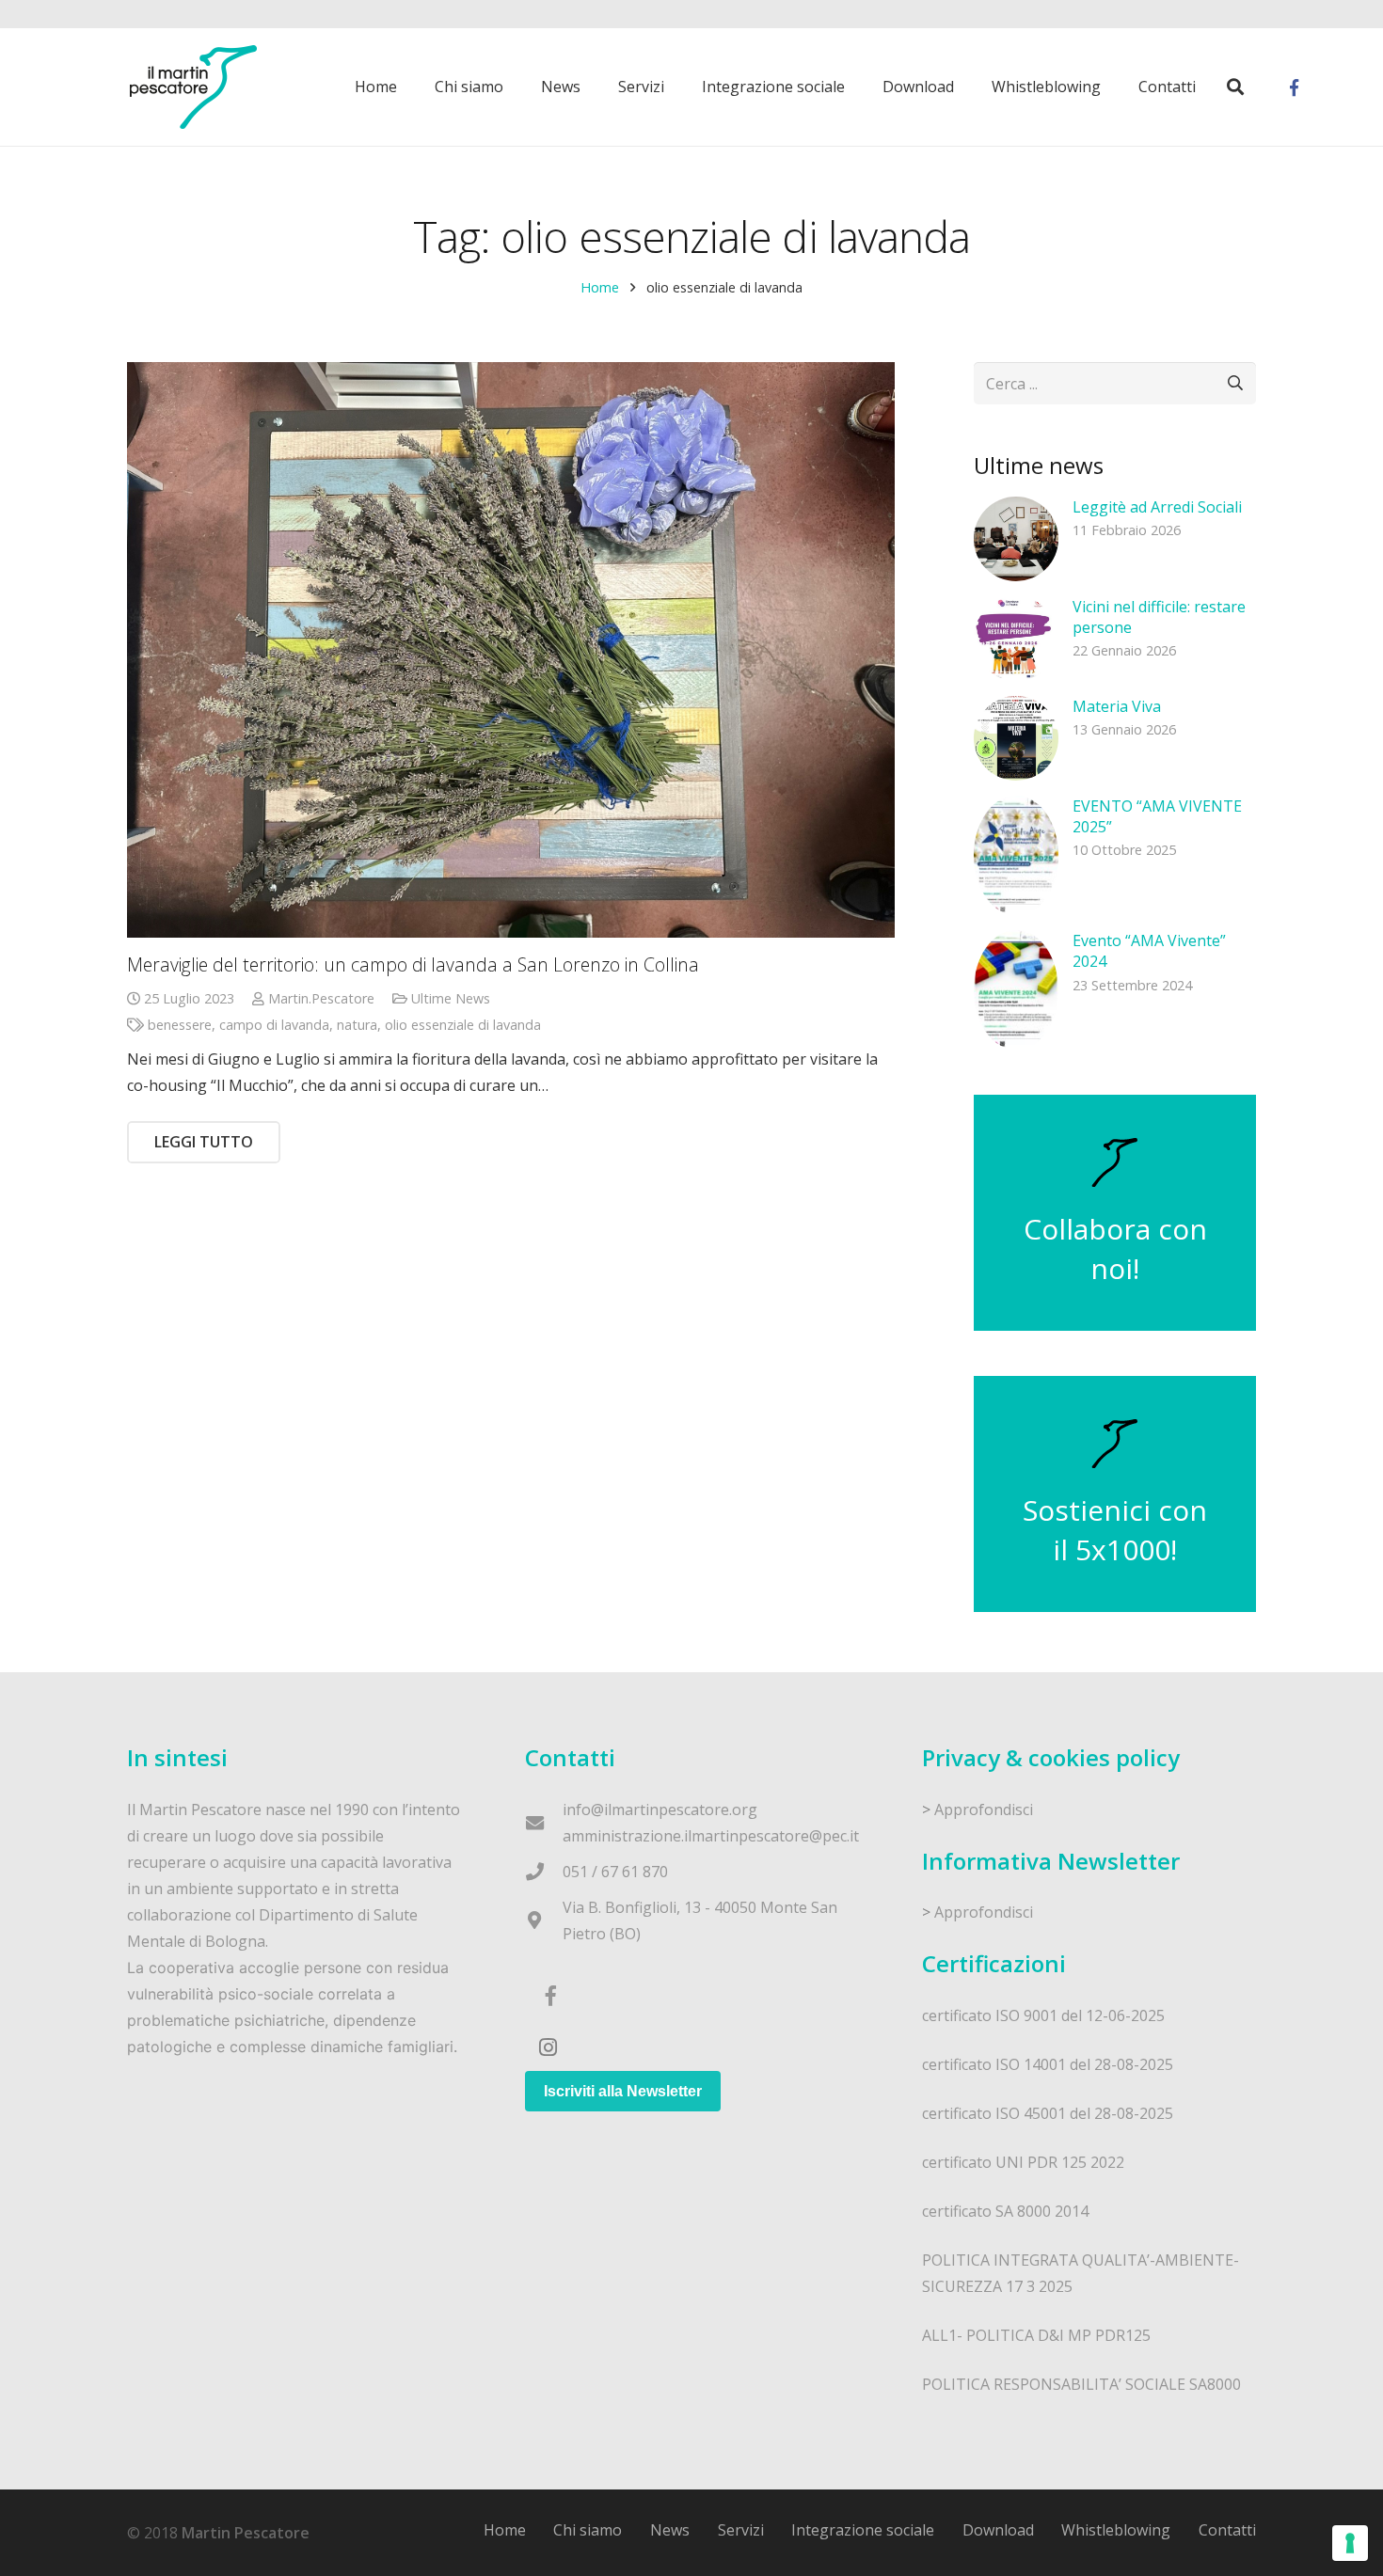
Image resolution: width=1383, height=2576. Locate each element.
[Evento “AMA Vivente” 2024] (1016, 990)
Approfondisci (984, 1810)
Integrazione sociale (863, 2530)
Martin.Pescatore (321, 998)
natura (357, 1025)
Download (998, 2530)
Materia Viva (1117, 706)
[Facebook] (1294, 87)
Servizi (741, 2530)
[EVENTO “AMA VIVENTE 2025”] (1016, 855)
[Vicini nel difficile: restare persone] (1016, 639)
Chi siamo (588, 2530)
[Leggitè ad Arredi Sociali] (1016, 539)
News (670, 2530)
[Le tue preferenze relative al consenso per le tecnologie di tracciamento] (1350, 2543)
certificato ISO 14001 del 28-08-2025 (1048, 2064)
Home (600, 287)
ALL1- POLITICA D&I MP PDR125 (1036, 2335)
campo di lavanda (274, 1025)
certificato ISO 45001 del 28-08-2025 (1048, 2113)
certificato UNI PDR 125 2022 (1023, 2162)
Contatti (1227, 2530)
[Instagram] (548, 2047)
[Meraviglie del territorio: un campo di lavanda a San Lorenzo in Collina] (511, 650)
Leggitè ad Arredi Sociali (1157, 507)
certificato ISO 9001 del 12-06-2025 (1043, 2015)
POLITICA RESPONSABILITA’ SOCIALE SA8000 (1081, 2384)
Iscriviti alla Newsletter (623, 2091)
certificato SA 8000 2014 (1005, 2211)
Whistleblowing (1116, 2530)
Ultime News (451, 998)
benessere (180, 1025)
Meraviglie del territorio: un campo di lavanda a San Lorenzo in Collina (413, 964)
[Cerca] (1235, 87)
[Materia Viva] (1016, 738)
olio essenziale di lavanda (463, 1025)
